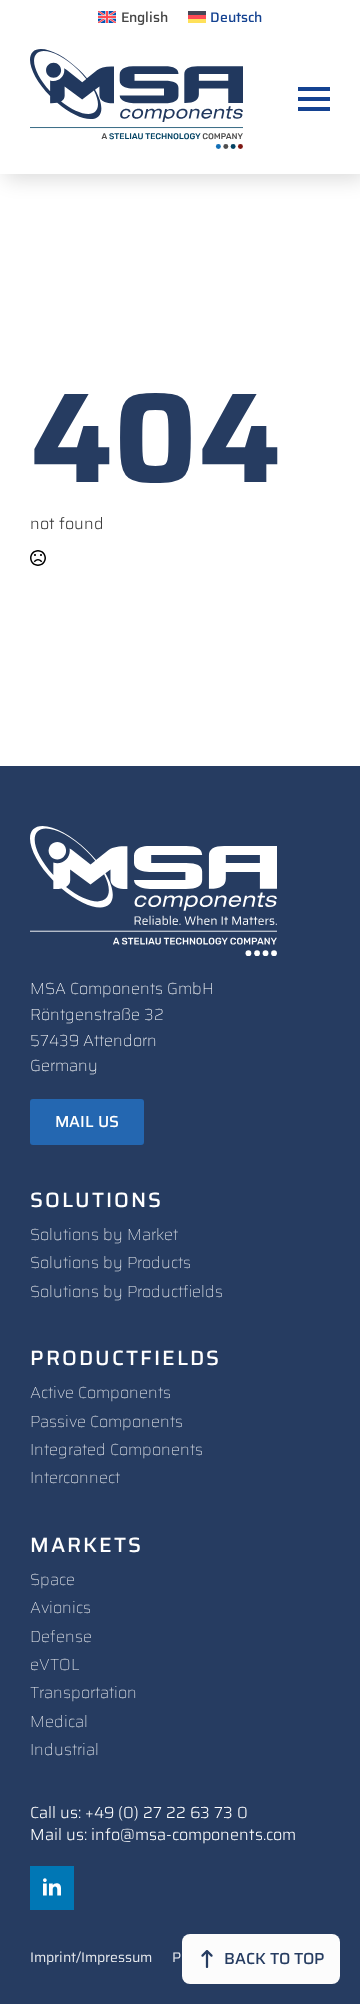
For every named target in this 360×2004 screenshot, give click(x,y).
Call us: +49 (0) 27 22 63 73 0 (139, 1813)
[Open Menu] (314, 99)
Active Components (100, 1392)
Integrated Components (116, 1449)
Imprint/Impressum (91, 1959)
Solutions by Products (110, 1262)
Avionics (60, 1607)
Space (52, 1579)
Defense (61, 1636)
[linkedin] (52, 1888)
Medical (59, 1721)
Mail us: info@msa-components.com (163, 1835)
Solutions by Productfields (126, 1291)
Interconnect (75, 1477)
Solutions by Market (104, 1234)
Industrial (64, 1749)
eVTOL (55, 1664)
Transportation (83, 1692)
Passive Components (106, 1421)
